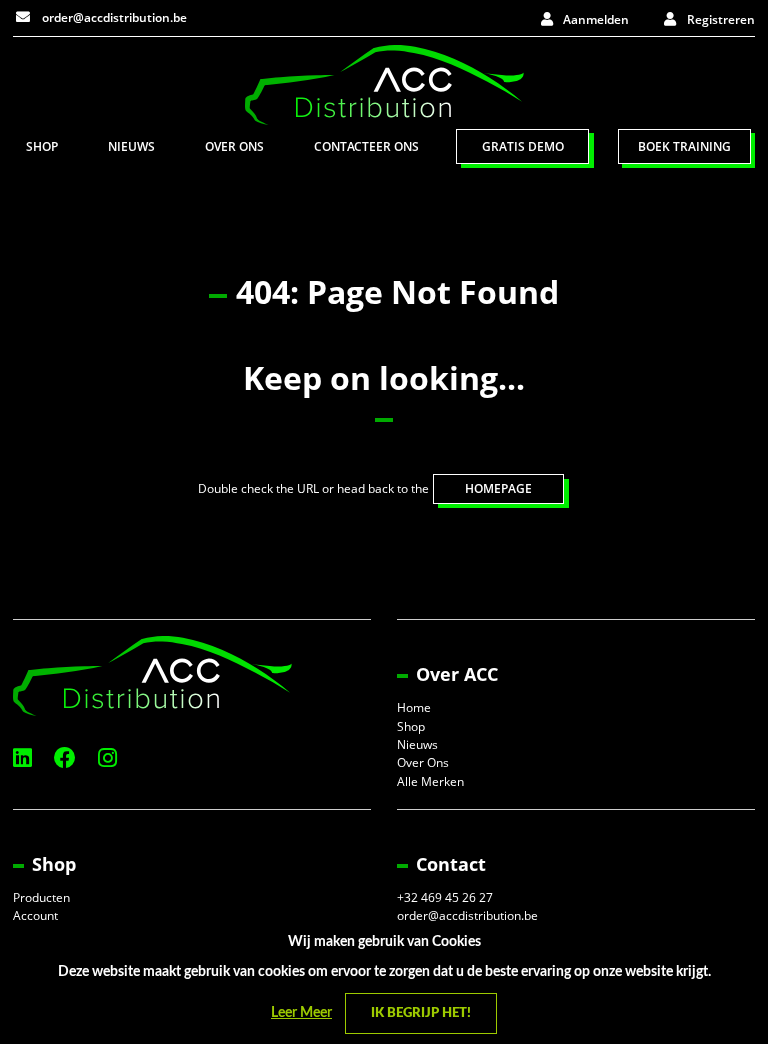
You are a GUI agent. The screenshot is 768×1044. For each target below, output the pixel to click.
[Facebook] (65, 757)
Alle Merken (430, 781)
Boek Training (684, 146)
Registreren (721, 19)
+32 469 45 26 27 (445, 897)
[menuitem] (42, 146)
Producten (41, 897)
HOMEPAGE (498, 488)
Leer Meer (301, 1013)
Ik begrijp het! (421, 1013)
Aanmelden (596, 19)
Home (414, 707)
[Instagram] (107, 757)
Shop (42, 146)
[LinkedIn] (22, 757)
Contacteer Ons (366, 146)
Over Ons (234, 146)
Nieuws (131, 146)
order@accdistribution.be (113, 17)
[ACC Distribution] (384, 83)
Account (35, 915)
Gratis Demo (523, 146)
